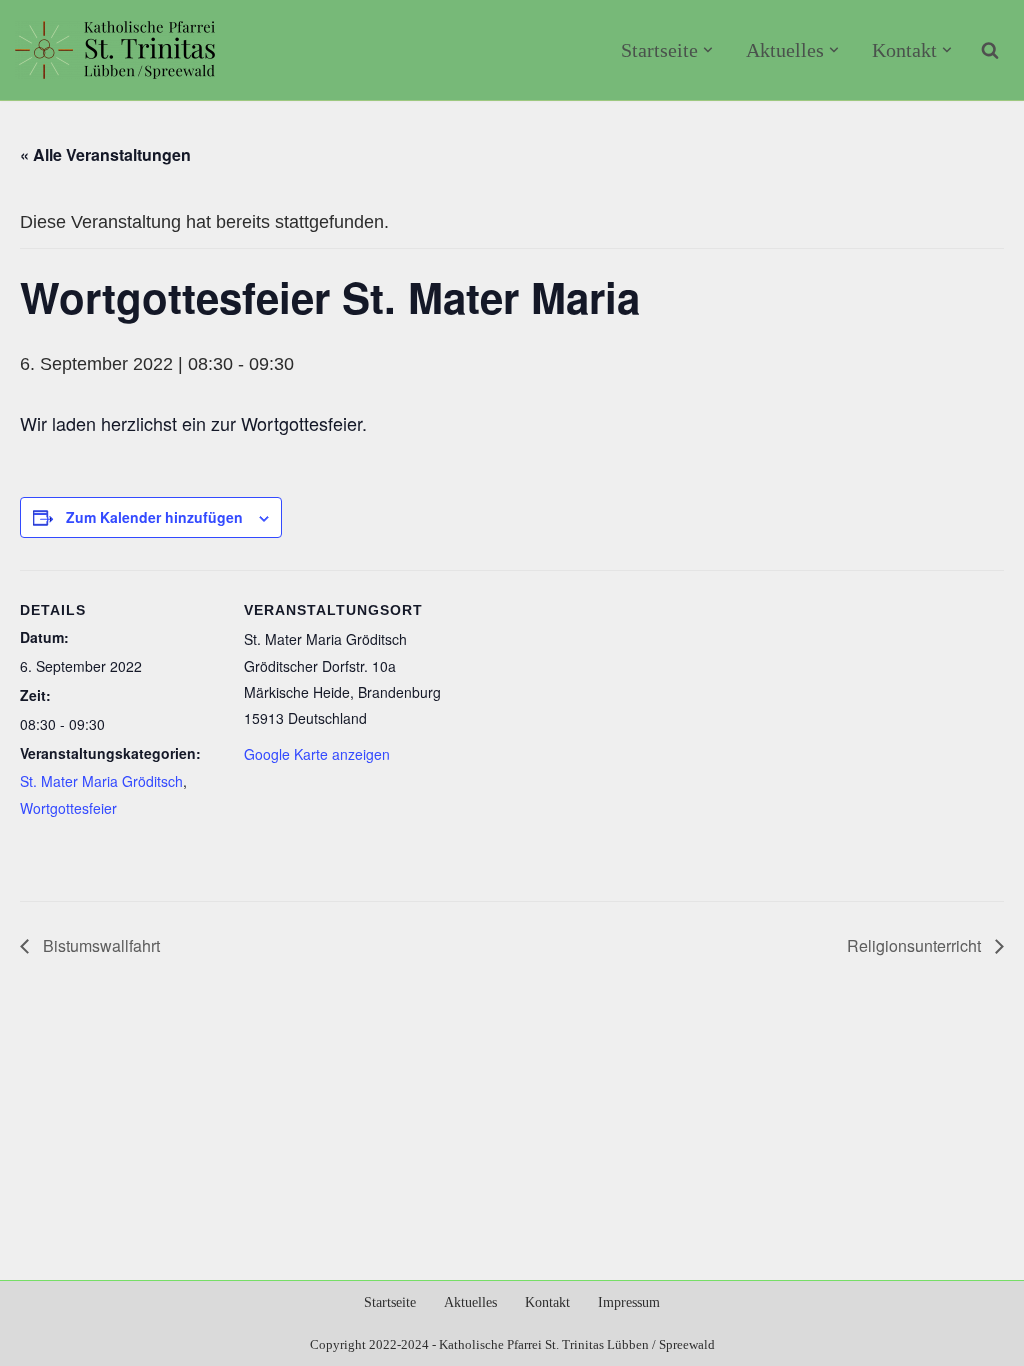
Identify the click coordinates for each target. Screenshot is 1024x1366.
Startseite (390, 1302)
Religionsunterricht (916, 945)
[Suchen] (990, 50)
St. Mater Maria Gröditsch (101, 781)
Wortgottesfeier (68, 808)
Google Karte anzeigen (317, 754)
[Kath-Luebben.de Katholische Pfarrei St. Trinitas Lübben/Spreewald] (115, 50)
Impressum (629, 1302)
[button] (708, 50)
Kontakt (547, 1302)
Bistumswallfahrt (99, 945)
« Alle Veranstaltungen (105, 154)
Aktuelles (470, 1302)
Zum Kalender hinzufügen (154, 517)
